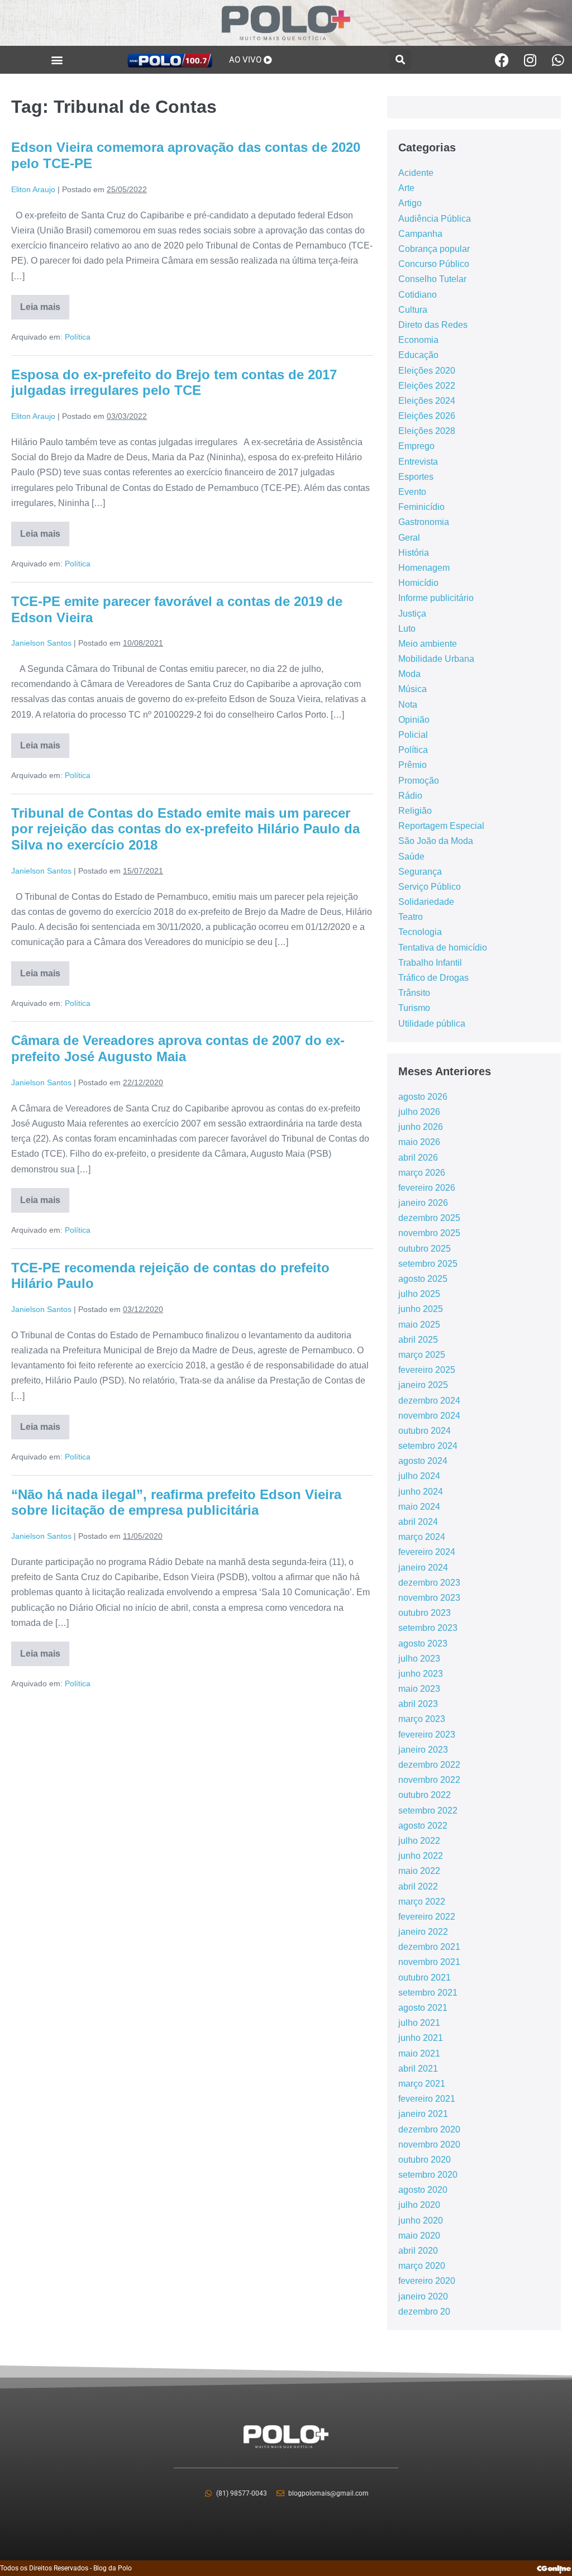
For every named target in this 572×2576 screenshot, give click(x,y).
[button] (57, 60)
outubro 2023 (425, 1613)
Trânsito (414, 993)
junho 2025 (421, 1309)
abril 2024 (418, 1522)
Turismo (414, 1008)
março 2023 (422, 1719)
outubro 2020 (425, 2160)
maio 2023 (419, 1689)
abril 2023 (418, 1704)
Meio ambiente (428, 644)
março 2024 (422, 1537)
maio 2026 (419, 1142)
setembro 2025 (428, 1264)
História (414, 553)
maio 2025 (419, 1325)
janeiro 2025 (423, 1385)
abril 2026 (418, 1158)
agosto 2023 (423, 1644)
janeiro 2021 (423, 2114)
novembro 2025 (429, 1233)
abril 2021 (418, 2069)
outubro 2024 (425, 1431)
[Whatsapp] (558, 60)
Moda (409, 674)
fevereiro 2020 (427, 2281)
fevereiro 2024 (427, 1552)
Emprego (416, 446)
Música (413, 689)
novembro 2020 (429, 2145)
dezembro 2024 (429, 1401)
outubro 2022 (425, 1795)
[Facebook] (502, 60)
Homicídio (418, 583)
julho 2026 (419, 1112)
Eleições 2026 (427, 416)
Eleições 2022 (427, 386)
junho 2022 (421, 1856)
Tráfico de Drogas (433, 978)
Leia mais (45, 303)
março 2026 (422, 1173)
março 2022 (422, 1902)
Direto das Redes (433, 325)
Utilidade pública (432, 1024)
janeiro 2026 (423, 1203)
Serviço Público (430, 887)
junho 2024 (421, 1492)
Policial (413, 735)
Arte (406, 188)
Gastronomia (424, 522)
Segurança (420, 872)
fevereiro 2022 (427, 1917)
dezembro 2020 (429, 2129)
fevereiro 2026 (427, 1188)
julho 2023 (419, 1659)
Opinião (414, 720)
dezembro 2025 (429, 1218)
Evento (412, 492)
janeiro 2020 (423, 2296)
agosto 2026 (423, 1097)
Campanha (420, 234)
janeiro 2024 (423, 1568)
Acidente (416, 173)
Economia (418, 340)
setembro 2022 (428, 1811)
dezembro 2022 (429, 1765)
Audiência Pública (435, 219)
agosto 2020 (423, 2190)
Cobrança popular (434, 249)
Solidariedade (426, 902)
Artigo (410, 203)
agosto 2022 (423, 1826)
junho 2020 (421, 2220)
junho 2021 (421, 2038)
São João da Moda (436, 841)
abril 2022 (418, 1886)
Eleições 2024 (427, 401)
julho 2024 (419, 1476)
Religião (415, 811)
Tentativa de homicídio (443, 948)
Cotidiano (418, 295)
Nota (408, 705)
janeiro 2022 (423, 1932)
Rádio (410, 796)
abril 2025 (418, 1340)
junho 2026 (421, 1127)
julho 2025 (419, 1294)
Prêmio (413, 765)
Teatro (411, 917)
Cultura (413, 310)
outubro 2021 (425, 1978)
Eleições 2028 (427, 431)
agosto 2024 (423, 1461)
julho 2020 (419, 2205)
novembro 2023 (429, 1598)
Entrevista (418, 462)
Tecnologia (420, 932)
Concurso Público (434, 264)
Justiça (412, 614)
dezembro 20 (424, 2312)
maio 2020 (419, 2236)
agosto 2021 (423, 2008)
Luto (407, 629)
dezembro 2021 (429, 1947)
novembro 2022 (429, 1780)
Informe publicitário (436, 598)
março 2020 (422, 2266)
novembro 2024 (429, 1416)
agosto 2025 (423, 1279)
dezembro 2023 (429, 1583)
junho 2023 (421, 1674)
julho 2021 (419, 2023)
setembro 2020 (428, 2175)
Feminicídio (421, 507)
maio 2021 (419, 2053)
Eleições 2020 (427, 371)
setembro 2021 (428, 1993)
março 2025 (422, 1355)
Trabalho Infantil (430, 963)
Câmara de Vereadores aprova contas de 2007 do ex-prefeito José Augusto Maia (178, 1048)
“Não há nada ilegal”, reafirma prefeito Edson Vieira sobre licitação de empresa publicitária (176, 1502)
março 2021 (422, 2084)
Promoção (419, 781)
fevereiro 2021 (427, 2099)
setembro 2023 (428, 1628)
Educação (418, 355)
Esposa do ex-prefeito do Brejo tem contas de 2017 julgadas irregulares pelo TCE (174, 383)
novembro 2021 (429, 1962)
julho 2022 (419, 1841)
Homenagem (424, 568)
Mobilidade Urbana (436, 659)
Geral (409, 538)
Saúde (411, 857)
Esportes (416, 477)
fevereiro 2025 (427, 1370)
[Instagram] (530, 60)
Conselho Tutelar (432, 279)
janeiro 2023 (423, 1750)
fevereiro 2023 (427, 1735)
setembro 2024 (428, 1446)
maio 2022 (419, 1871)
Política (78, 337)
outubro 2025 (425, 1249)
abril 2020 (418, 2251)
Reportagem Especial (441, 826)
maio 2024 (419, 1507)
